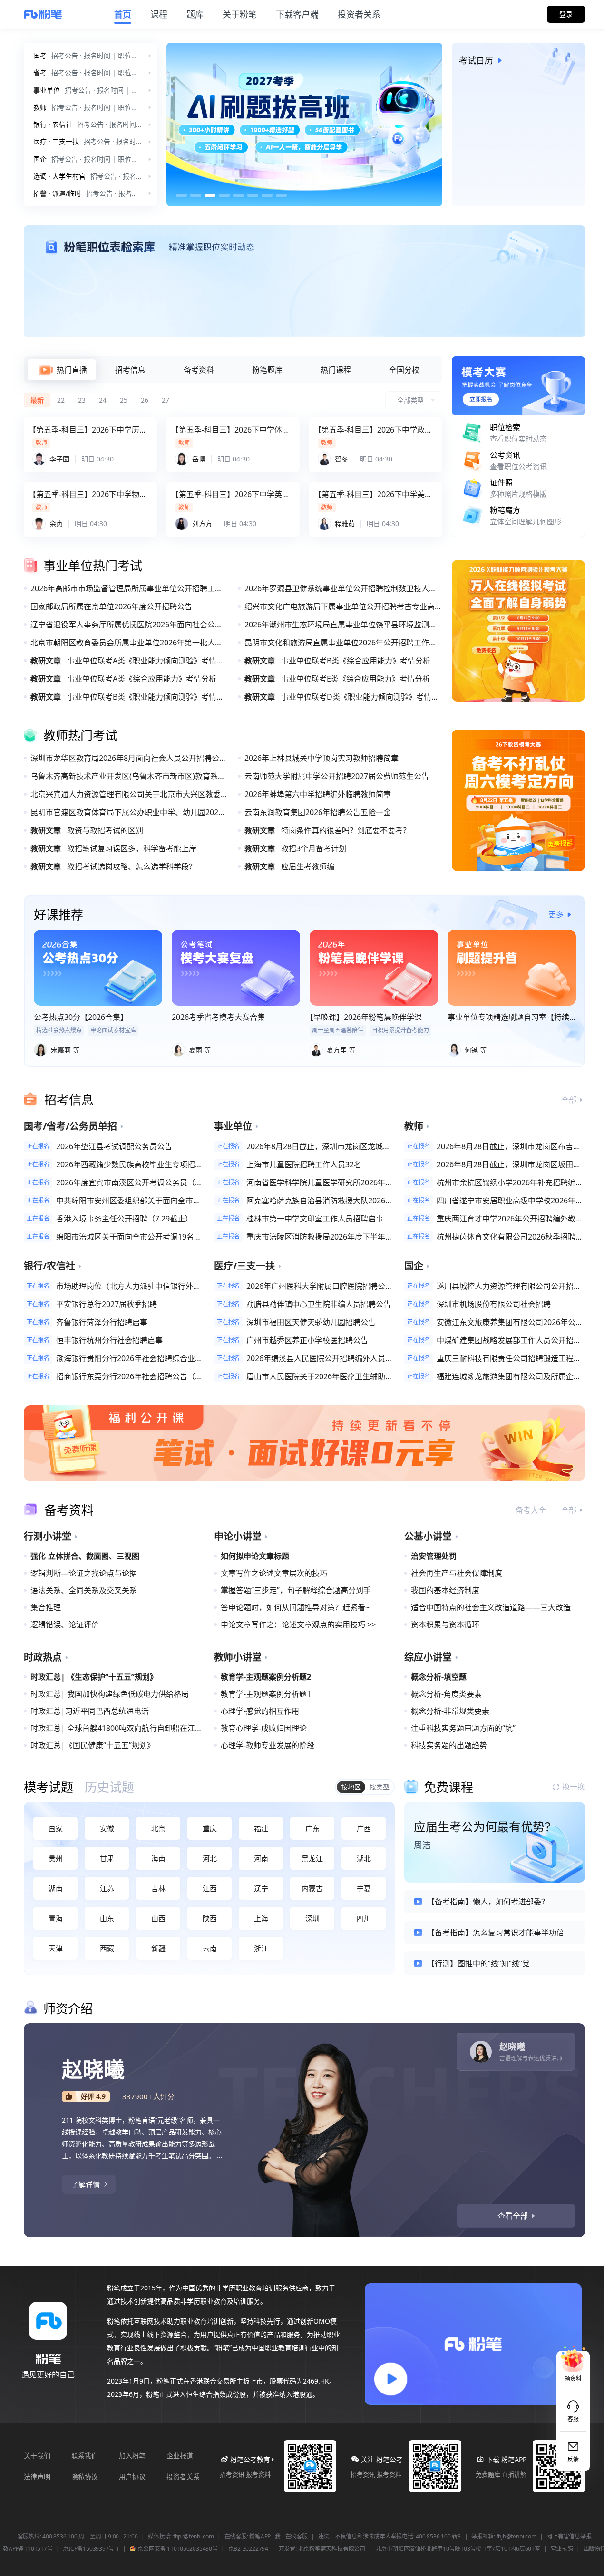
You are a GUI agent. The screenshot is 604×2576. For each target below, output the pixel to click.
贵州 (56, 1858)
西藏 (107, 1948)
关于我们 (37, 2456)
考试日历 (476, 60)
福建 (261, 1828)
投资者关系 (183, 2476)
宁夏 (364, 1888)
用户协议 (132, 2476)
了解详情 (86, 2184)
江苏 (107, 1888)
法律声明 (37, 2476)
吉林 (158, 1888)
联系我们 (85, 2456)
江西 (210, 1888)
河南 (261, 1858)
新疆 (158, 1948)
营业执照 (562, 2549)
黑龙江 (312, 1858)
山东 (107, 1918)
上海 (261, 1918)
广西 (364, 1828)
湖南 (56, 1888)
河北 (210, 1858)
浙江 (261, 1948)
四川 (364, 1918)
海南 (158, 1858)
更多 (556, 914)
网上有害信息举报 (569, 2537)
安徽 (107, 1828)
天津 (56, 1948)
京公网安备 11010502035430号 (177, 2549)
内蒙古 (312, 1888)
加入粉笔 (132, 2456)
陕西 (210, 1918)
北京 (158, 1828)
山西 (158, 1918)
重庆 (210, 1828)
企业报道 (180, 2456)
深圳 (312, 1918)
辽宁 (261, 1888)
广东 (312, 1828)
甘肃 (107, 1858)
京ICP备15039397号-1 (91, 2549)
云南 (210, 1948)
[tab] (62, 370)
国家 (56, 1828)
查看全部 (513, 2216)
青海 (56, 1918)
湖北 (364, 1858)
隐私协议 (85, 2476)
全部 (569, 1100)
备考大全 (531, 1510)
